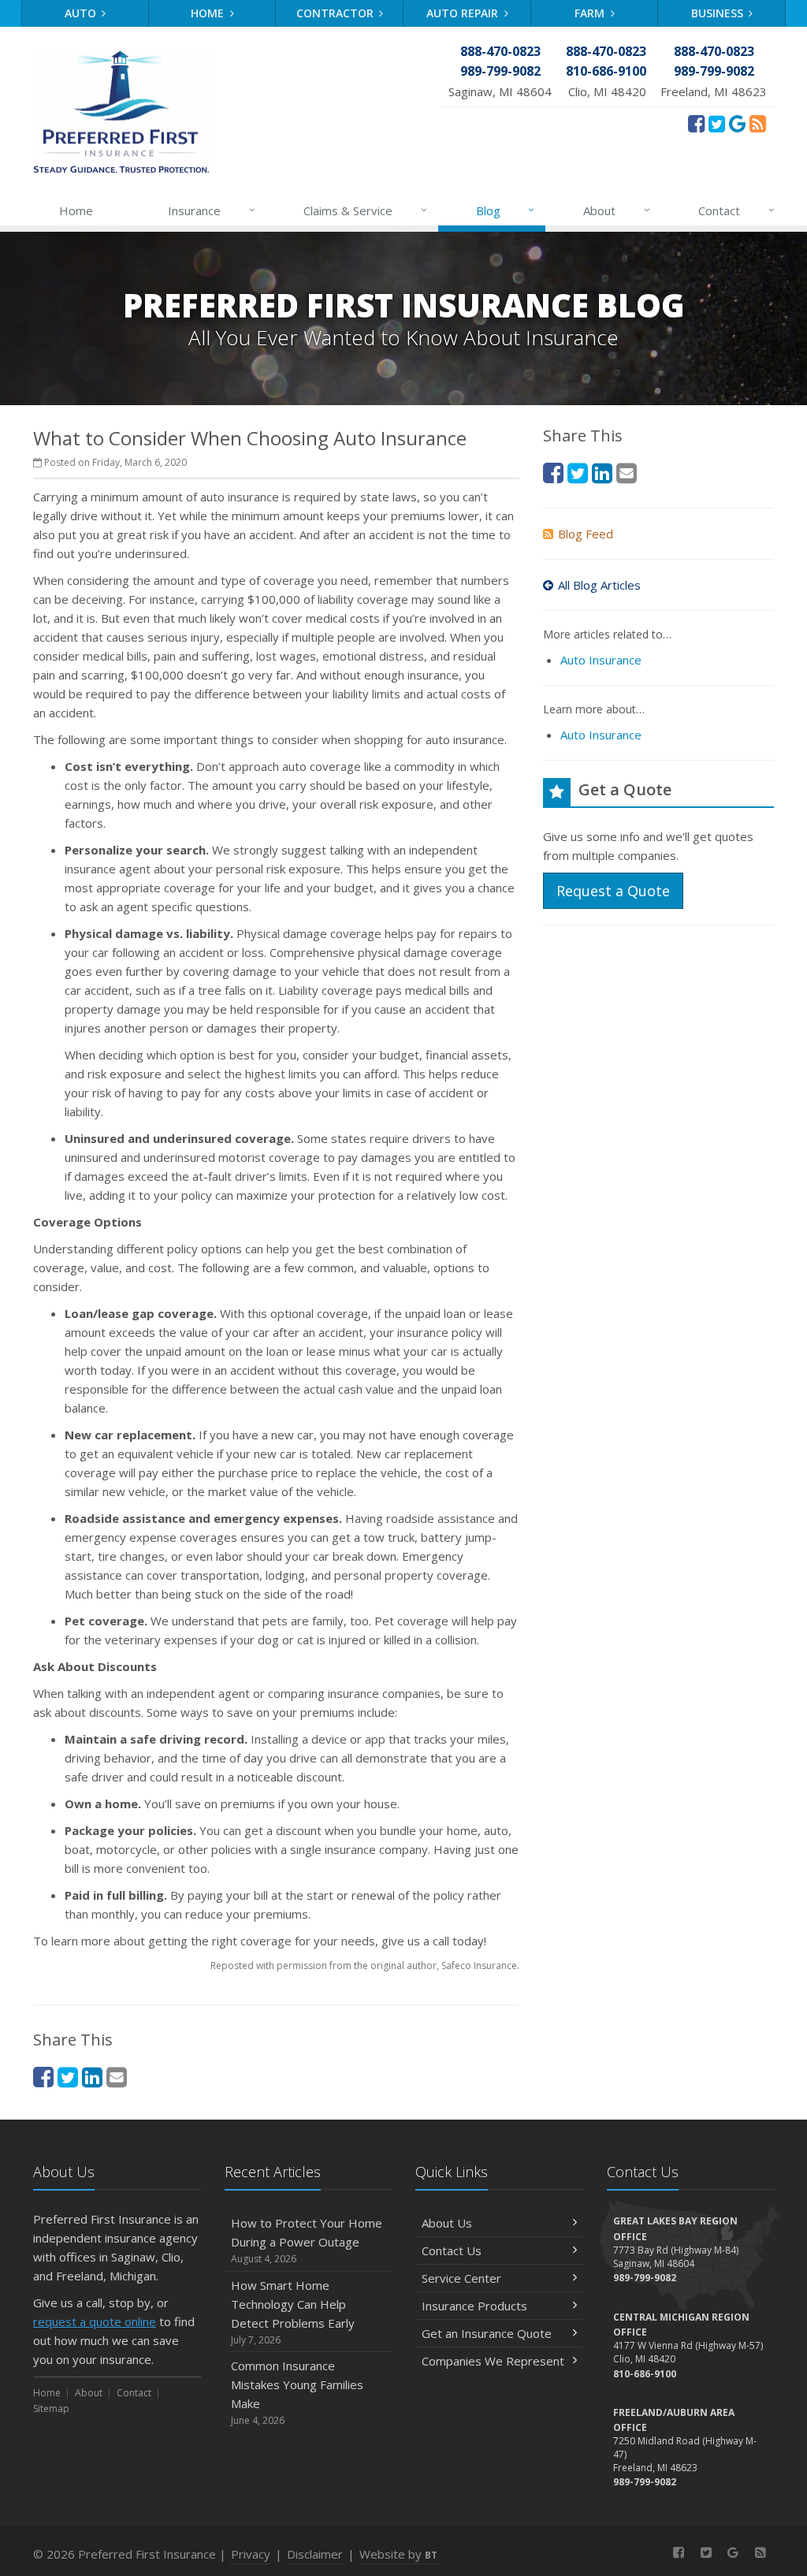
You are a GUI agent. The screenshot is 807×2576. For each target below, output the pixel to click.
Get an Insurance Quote (487, 2333)
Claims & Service (365, 210)
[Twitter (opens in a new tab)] (717, 123)
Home (209, 13)
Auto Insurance (601, 660)
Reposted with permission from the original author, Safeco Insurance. (365, 1966)
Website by (398, 2554)
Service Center (461, 2278)
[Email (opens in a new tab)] (117, 2077)
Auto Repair (464, 13)
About (617, 210)
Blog (506, 210)
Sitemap (51, 2408)
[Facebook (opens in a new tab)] (696, 123)
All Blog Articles (599, 585)
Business (719, 13)
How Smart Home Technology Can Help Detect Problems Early (293, 2312)
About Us (447, 2223)
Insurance (212, 210)
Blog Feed (586, 534)
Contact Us (452, 2250)
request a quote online (95, 2321)
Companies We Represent (493, 2361)
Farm (591, 13)
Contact (736, 210)
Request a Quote (613, 891)
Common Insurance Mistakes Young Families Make (297, 2392)
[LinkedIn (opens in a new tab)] (92, 2077)
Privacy (251, 2554)
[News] (758, 123)
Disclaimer (315, 2554)
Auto (82, 13)
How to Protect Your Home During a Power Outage (307, 2240)
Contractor (337, 13)
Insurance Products (474, 2306)
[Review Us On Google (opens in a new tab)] (737, 123)
